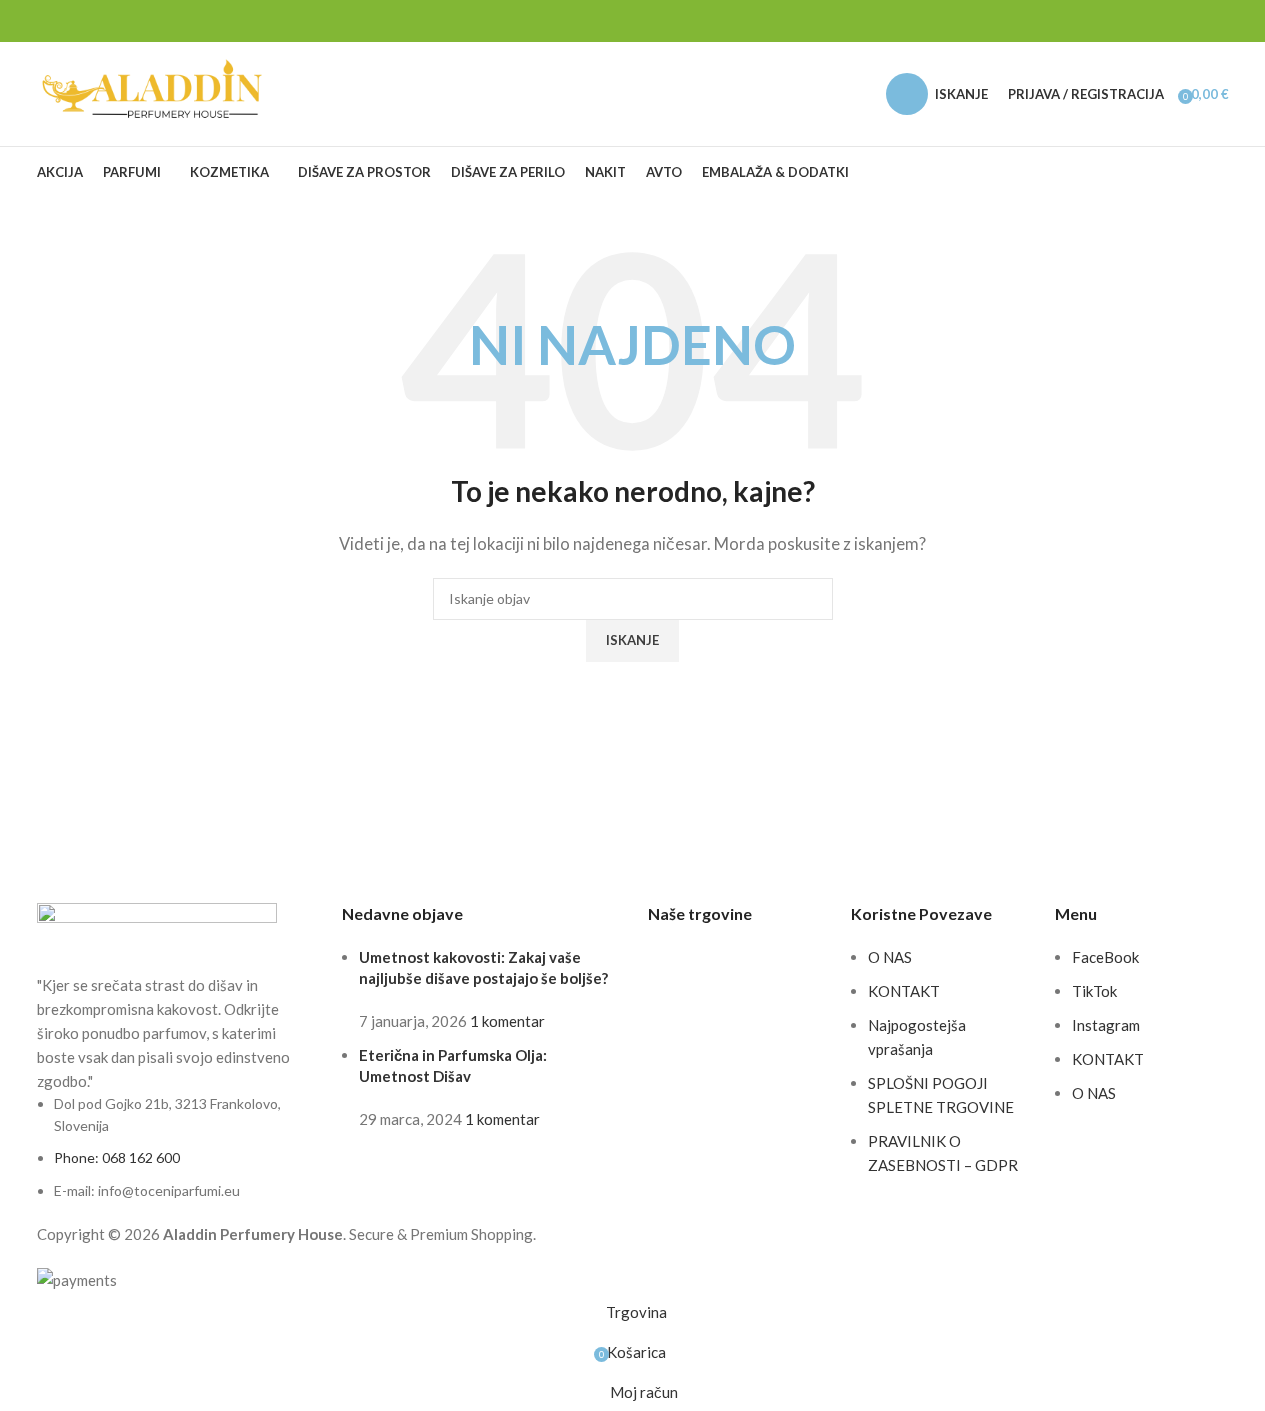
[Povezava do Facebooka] (1169, 21)
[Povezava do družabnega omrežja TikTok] (1217, 21)
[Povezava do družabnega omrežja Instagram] (1193, 21)
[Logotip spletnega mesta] (154, 92)
